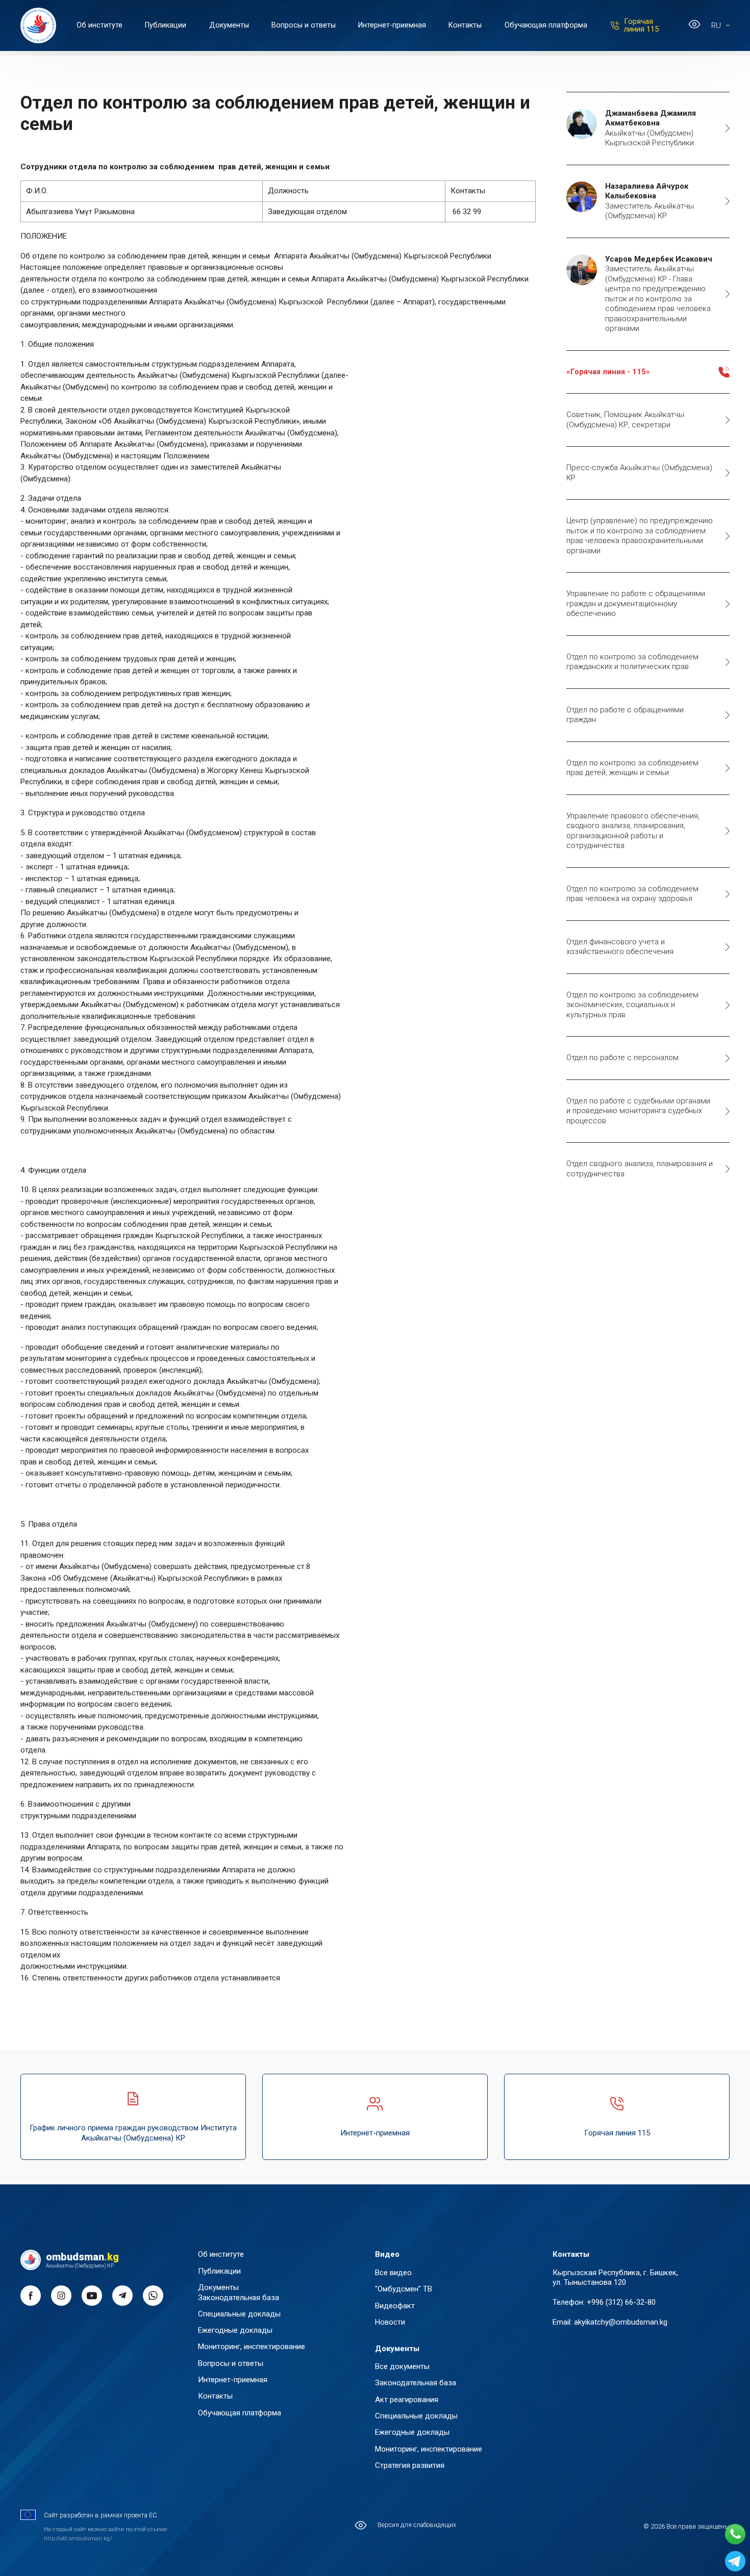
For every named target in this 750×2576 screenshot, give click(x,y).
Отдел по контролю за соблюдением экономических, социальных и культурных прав (632, 1005)
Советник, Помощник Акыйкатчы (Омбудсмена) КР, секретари (625, 420)
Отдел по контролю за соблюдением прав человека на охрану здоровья (632, 894)
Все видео (393, 2273)
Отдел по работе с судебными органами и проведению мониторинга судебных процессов (638, 1111)
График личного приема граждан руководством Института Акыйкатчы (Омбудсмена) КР (133, 2133)
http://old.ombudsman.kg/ (78, 2539)
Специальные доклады (239, 2314)
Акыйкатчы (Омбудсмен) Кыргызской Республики (651, 128)
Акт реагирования (407, 2400)
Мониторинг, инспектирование (252, 2347)
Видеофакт (395, 2306)
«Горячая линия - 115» (608, 372)
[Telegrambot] (735, 2561)
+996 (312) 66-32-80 (621, 2302)
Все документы (402, 2366)
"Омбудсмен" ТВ (404, 2289)
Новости (390, 2322)
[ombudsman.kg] (38, 25)
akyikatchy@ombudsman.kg (621, 2322)
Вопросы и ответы (304, 25)
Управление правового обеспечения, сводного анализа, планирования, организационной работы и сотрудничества (633, 831)
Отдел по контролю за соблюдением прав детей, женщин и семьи (632, 768)
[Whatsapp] (735, 2534)
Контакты (465, 25)
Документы (229, 25)
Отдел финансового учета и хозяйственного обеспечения (620, 947)
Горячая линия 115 (641, 25)
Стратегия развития (410, 2465)
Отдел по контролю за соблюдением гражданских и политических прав (632, 662)
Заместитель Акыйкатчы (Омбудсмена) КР (649, 201)
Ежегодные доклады (235, 2330)
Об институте (99, 25)
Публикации (166, 25)
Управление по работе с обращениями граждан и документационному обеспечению (636, 604)
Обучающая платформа (546, 25)
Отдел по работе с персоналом (622, 1058)
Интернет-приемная (392, 25)
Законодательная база (239, 2298)
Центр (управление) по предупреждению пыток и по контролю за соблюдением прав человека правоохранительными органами (640, 536)
